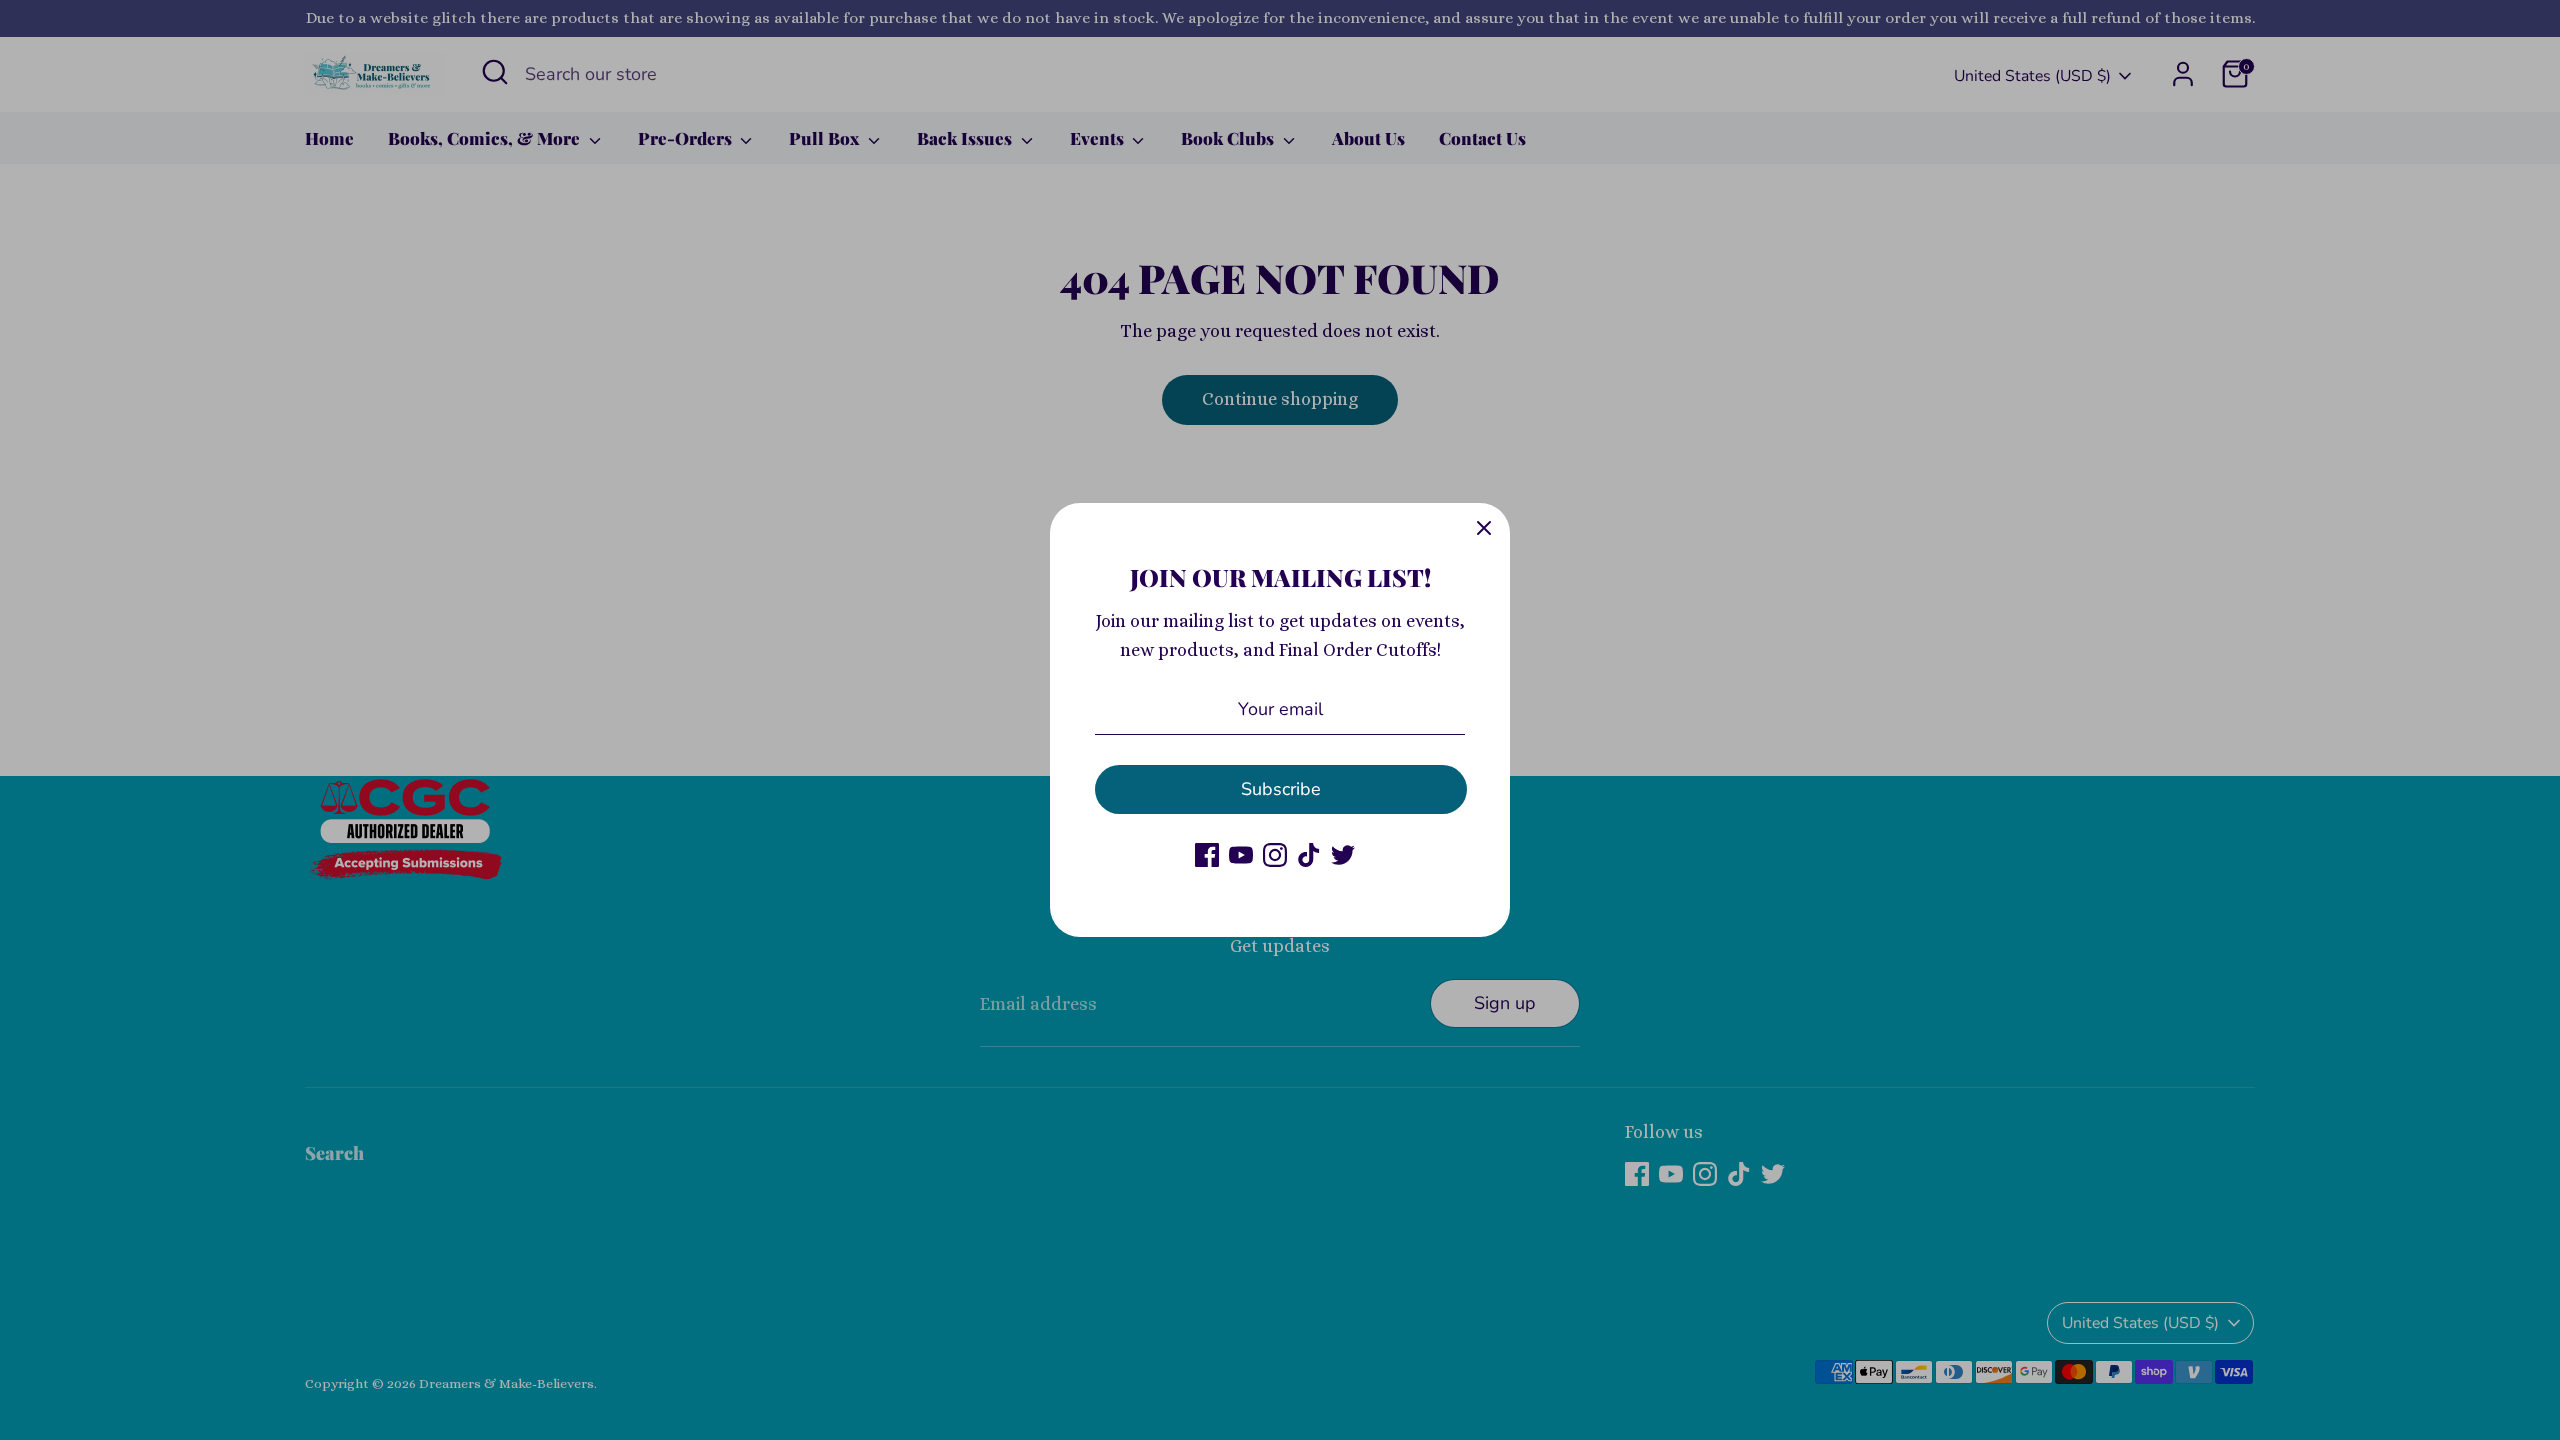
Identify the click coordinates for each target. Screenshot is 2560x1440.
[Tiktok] (1309, 855)
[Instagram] (1275, 855)
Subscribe (1281, 789)
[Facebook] (1207, 855)
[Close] (1484, 529)
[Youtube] (1241, 855)
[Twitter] (1343, 855)
